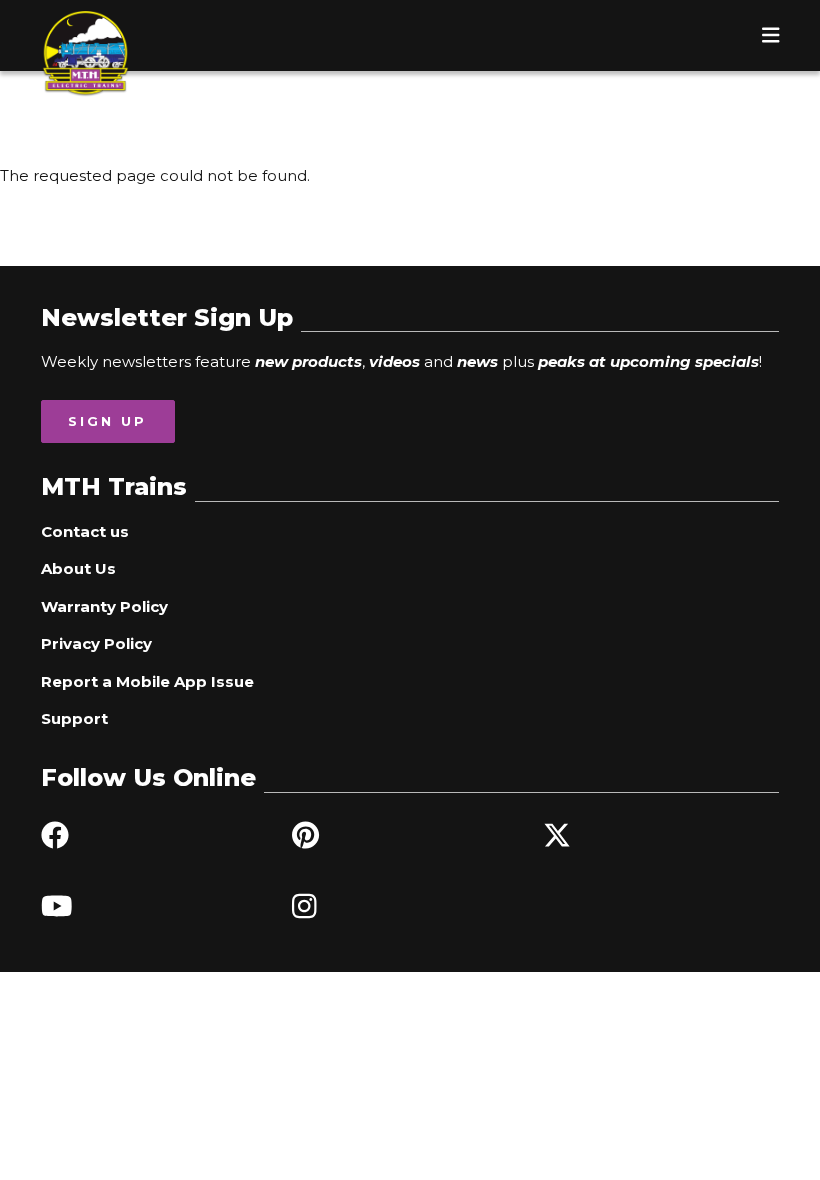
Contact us (85, 531)
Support (74, 718)
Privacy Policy (96, 643)
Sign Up (107, 421)
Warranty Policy (104, 606)
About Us (78, 568)
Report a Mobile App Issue (147, 681)
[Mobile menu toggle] (771, 35)
